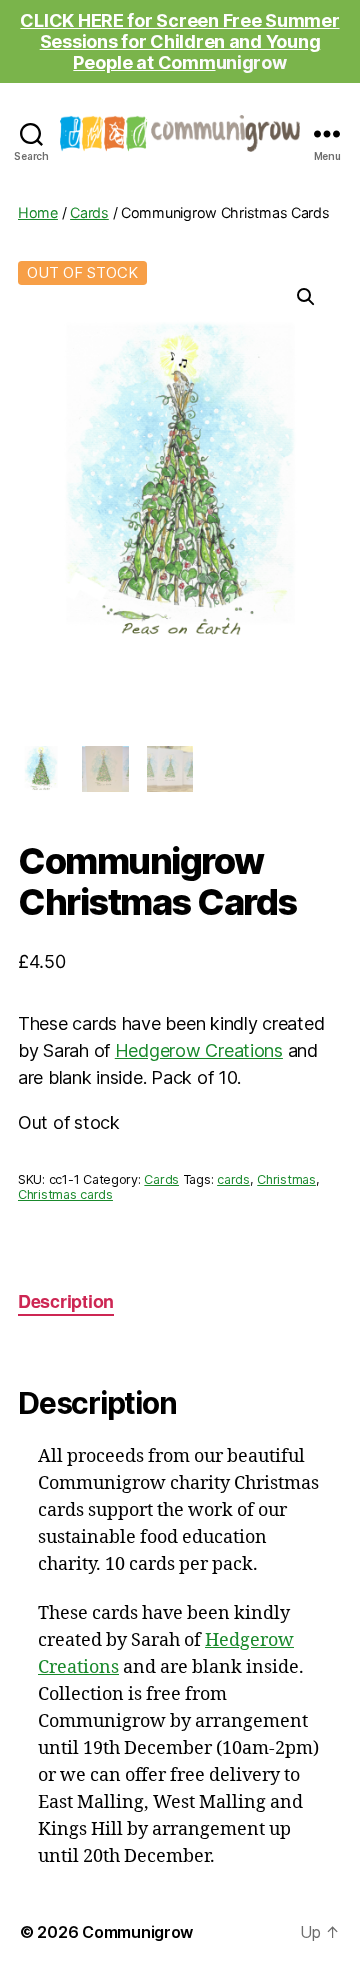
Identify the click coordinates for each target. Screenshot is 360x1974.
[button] (306, 297)
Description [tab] (66, 1301)
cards (233, 1179)
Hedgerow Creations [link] (199, 1050)
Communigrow (137, 1932)
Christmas (286, 1179)
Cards (89, 212)
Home (38, 212)
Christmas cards (65, 1194)
